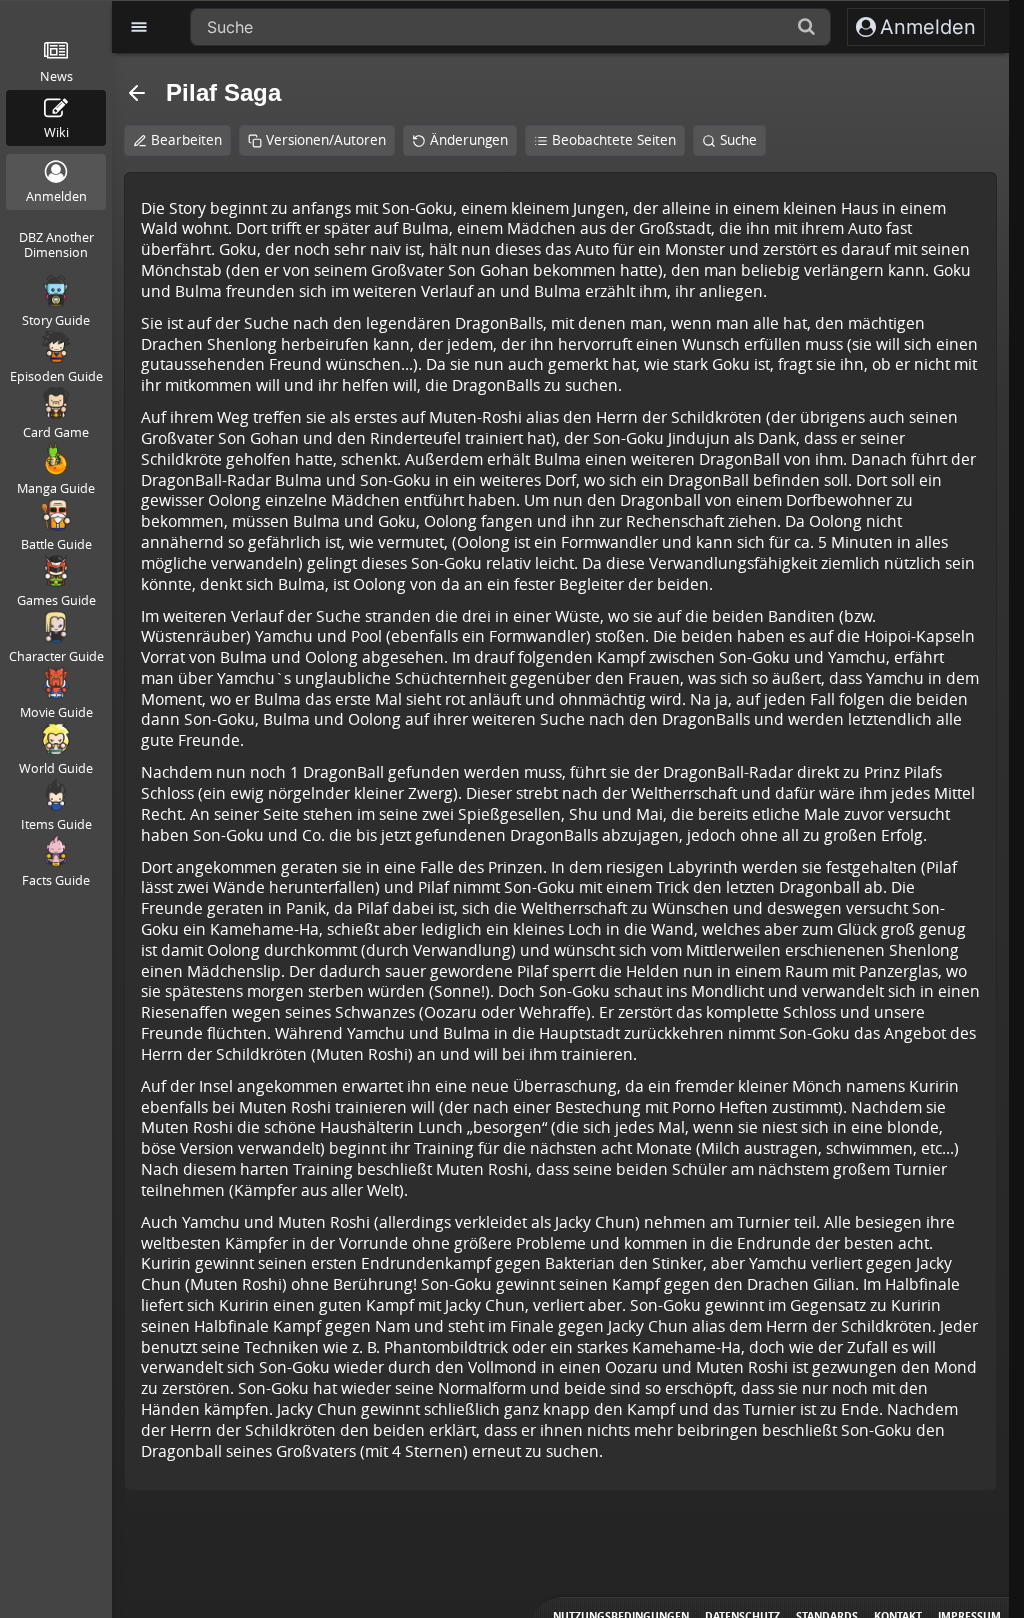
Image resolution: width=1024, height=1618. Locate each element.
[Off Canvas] (139, 27)
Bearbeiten (186, 140)
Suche (738, 140)
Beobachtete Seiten (614, 140)
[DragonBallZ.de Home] (55, 11)
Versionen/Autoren (326, 140)
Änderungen (469, 140)
